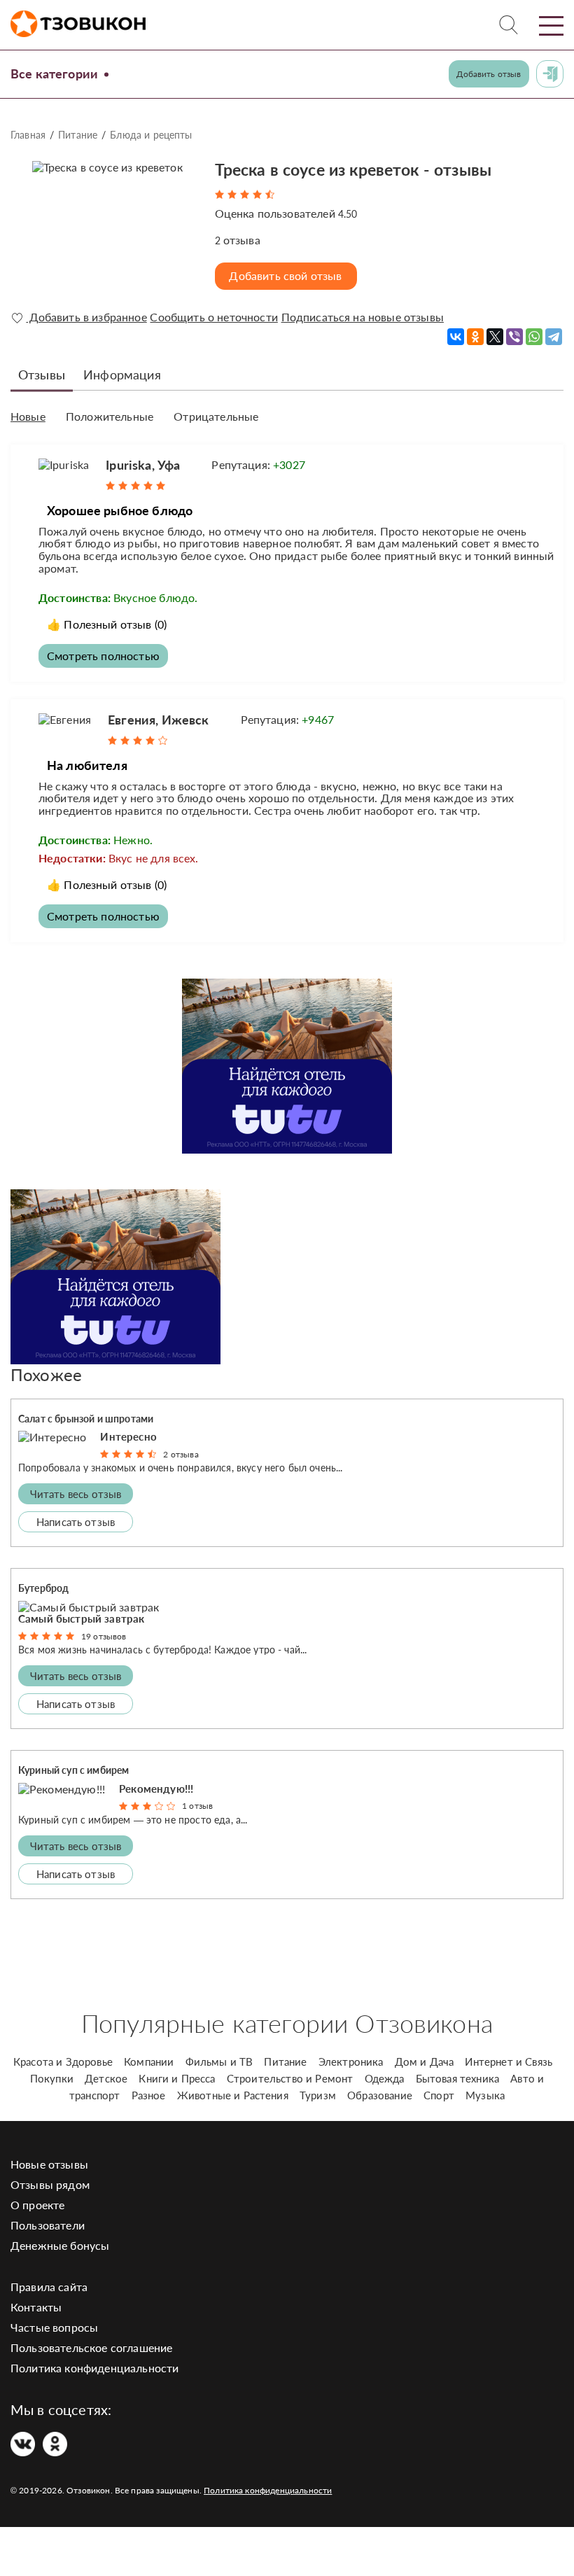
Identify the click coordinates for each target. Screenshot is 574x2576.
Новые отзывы (49, 2164)
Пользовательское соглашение (91, 2347)
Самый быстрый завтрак (81, 1618)
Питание (78, 135)
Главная (28, 135)
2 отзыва (181, 1454)
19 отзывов (104, 1636)
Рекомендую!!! (156, 1788)
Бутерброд (43, 1588)
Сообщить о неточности (213, 317)
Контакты (36, 2307)
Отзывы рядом (50, 2184)
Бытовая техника (457, 2078)
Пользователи (48, 2225)
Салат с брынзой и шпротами (86, 1419)
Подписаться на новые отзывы (363, 317)
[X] (495, 337)
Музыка (485, 2095)
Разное (149, 2095)
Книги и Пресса (177, 2078)
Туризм (318, 2095)
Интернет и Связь (509, 2061)
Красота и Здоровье (63, 2061)
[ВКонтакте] (456, 337)
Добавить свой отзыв (285, 275)
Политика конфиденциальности (94, 2368)
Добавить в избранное (86, 317)
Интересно (128, 1436)
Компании (149, 2061)
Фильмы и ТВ (219, 2061)
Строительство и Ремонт (290, 2078)
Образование (380, 2095)
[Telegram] (554, 337)
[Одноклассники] (475, 337)
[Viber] (514, 337)
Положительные (110, 416)
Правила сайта (49, 2287)
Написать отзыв (76, 1522)
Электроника (351, 2061)
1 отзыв (197, 1806)
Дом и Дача (425, 2061)
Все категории (54, 73)
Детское (106, 2078)
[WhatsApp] (534, 337)
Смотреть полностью (103, 656)
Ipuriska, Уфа (143, 465)
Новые (28, 416)
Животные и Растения (233, 2095)
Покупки (52, 2078)
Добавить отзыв (489, 74)
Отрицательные (216, 416)
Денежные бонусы (60, 2245)
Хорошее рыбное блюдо (120, 510)
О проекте (37, 2205)
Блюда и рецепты (151, 135)
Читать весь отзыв (76, 1494)
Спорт (439, 2095)
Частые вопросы (54, 2327)
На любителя (87, 765)
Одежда (385, 2078)
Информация (122, 374)
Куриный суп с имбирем (73, 1770)
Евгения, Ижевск (158, 720)
